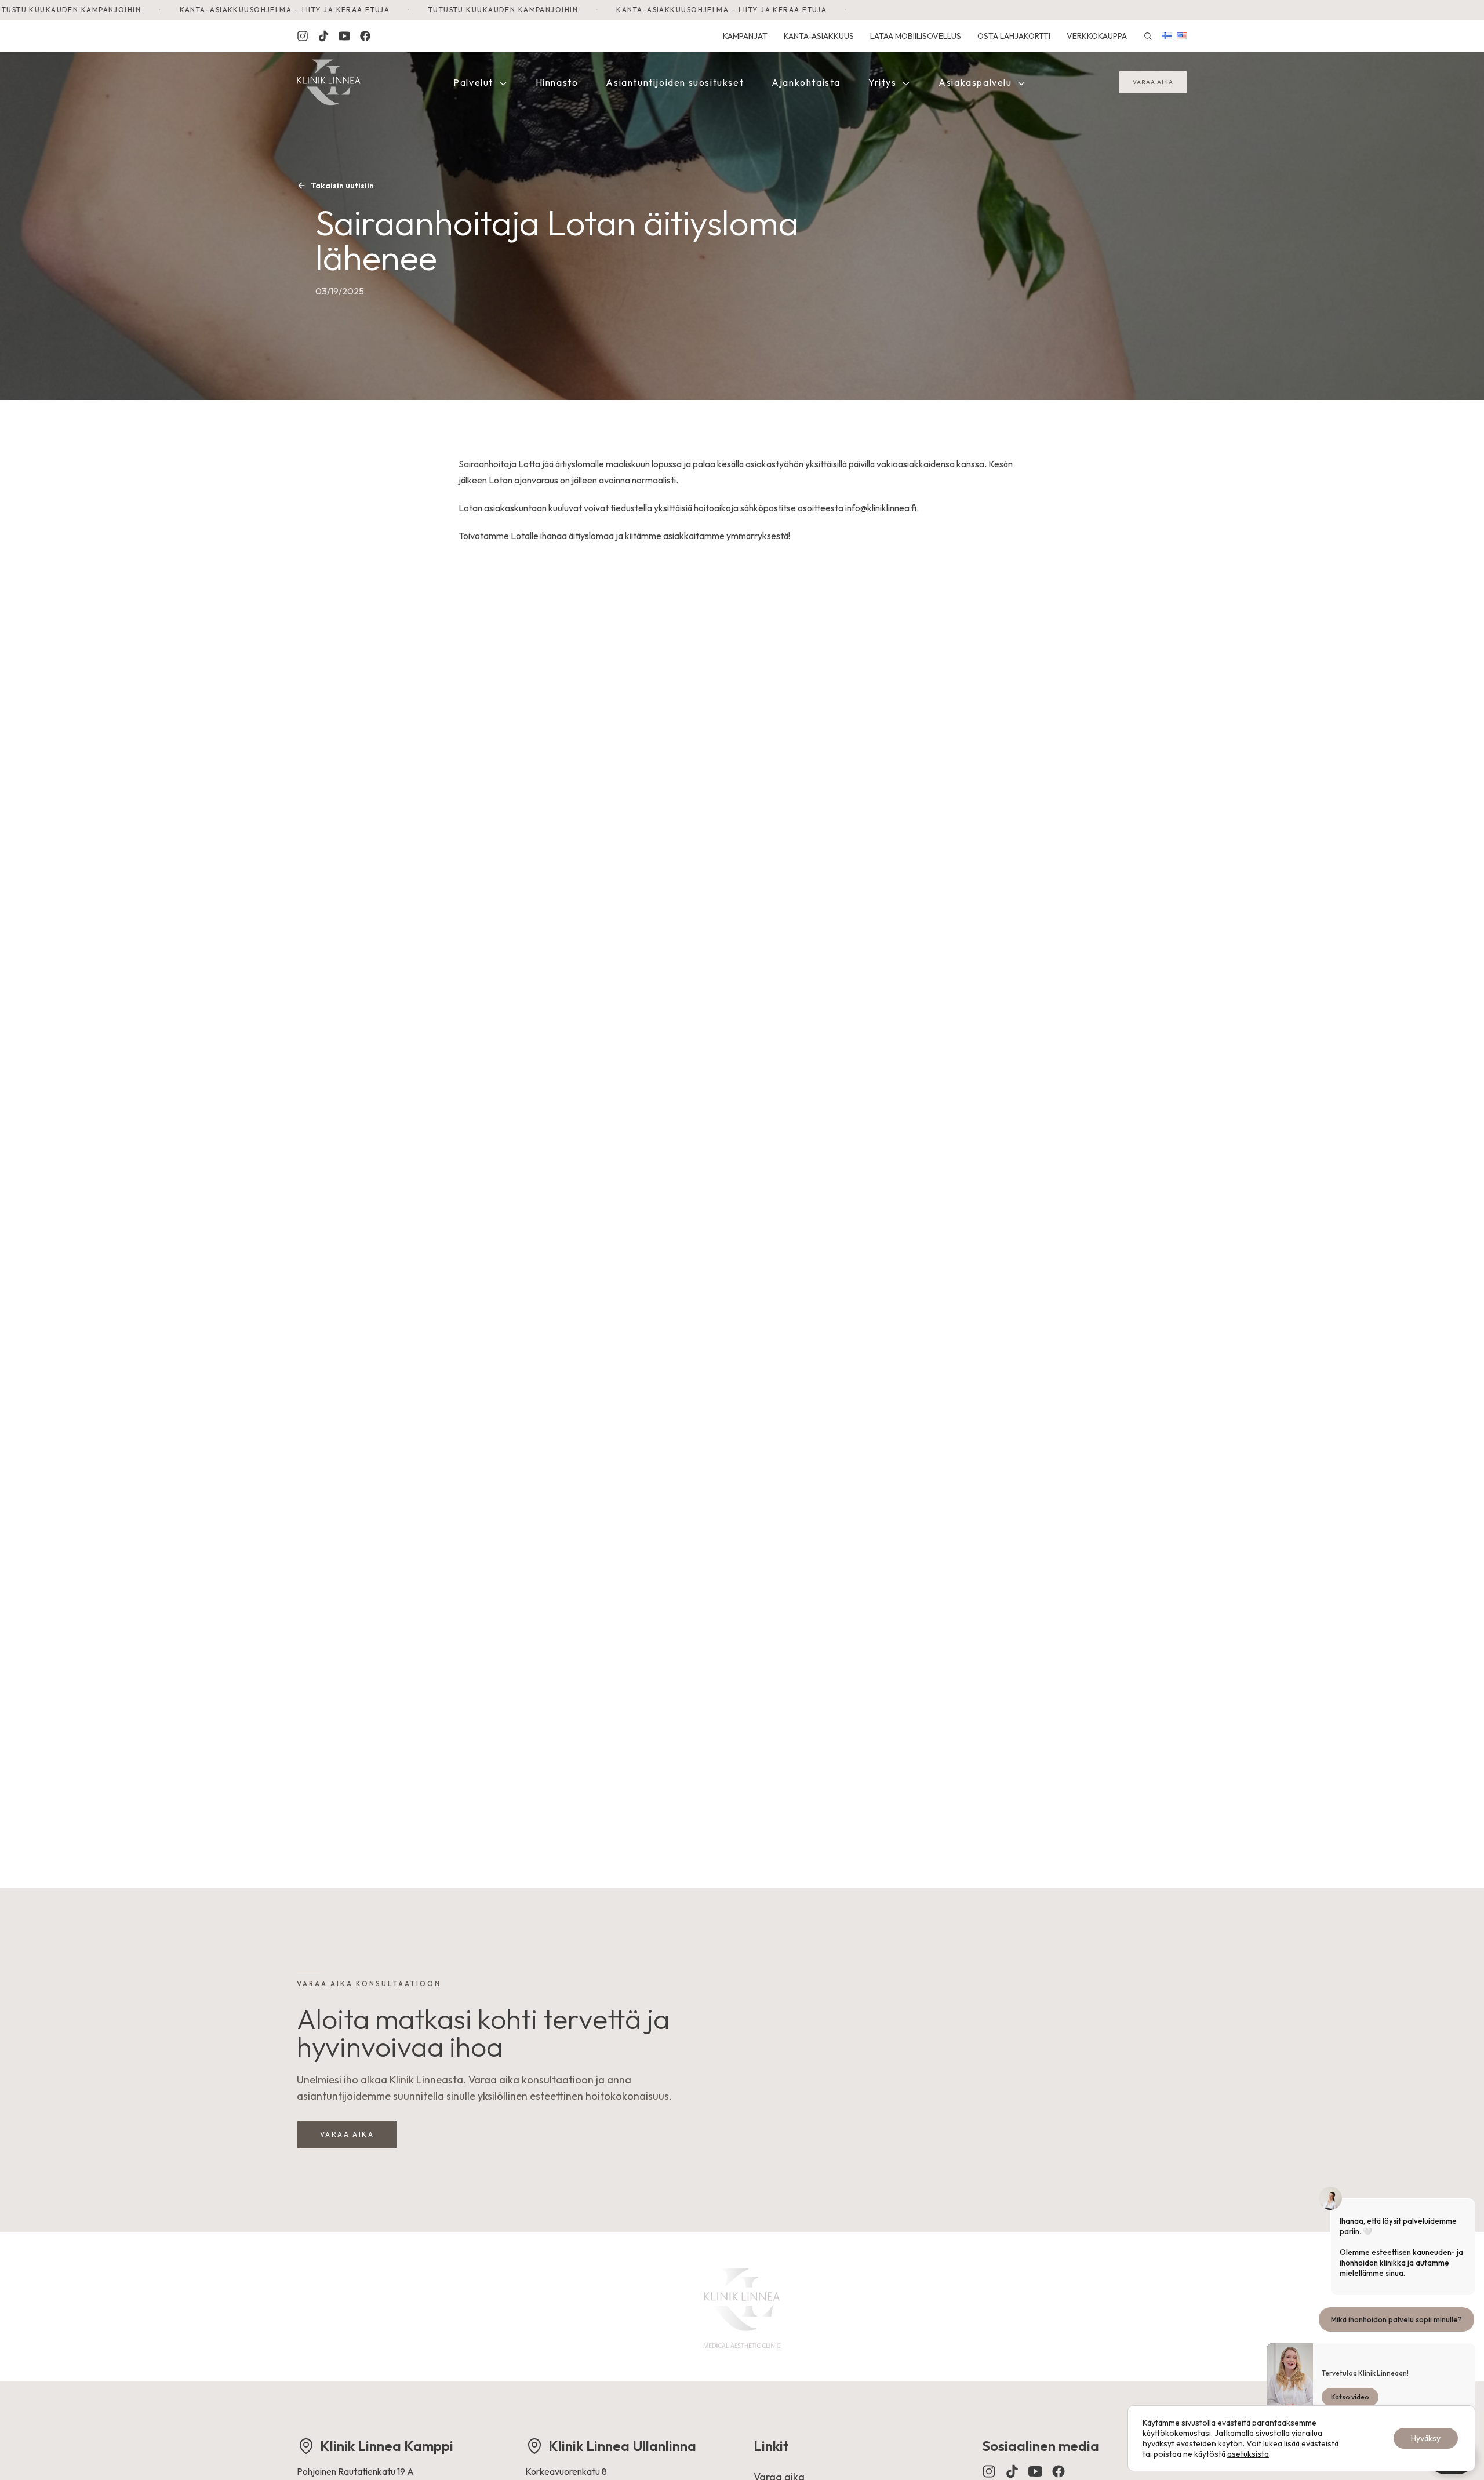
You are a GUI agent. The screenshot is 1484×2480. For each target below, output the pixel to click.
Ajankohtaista (806, 82)
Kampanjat (745, 36)
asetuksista (1248, 2454)
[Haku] (1148, 36)
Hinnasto (557, 82)
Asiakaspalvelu (976, 82)
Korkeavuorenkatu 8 (566, 2471)
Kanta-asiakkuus (819, 36)
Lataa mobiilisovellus (916, 36)
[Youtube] (344, 36)
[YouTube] (1035, 2471)
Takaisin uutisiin (342, 186)
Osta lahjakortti (1014, 36)
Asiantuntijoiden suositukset (675, 82)
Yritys (884, 82)
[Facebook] (365, 36)
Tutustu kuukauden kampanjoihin (421, 10)
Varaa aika (1153, 83)
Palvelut (474, 82)
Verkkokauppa (1097, 36)
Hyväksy (1426, 2438)
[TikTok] (1012, 2471)
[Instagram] (303, 36)
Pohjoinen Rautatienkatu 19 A (355, 2471)
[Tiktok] (323, 36)
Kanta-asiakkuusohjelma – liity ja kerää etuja (203, 10)
